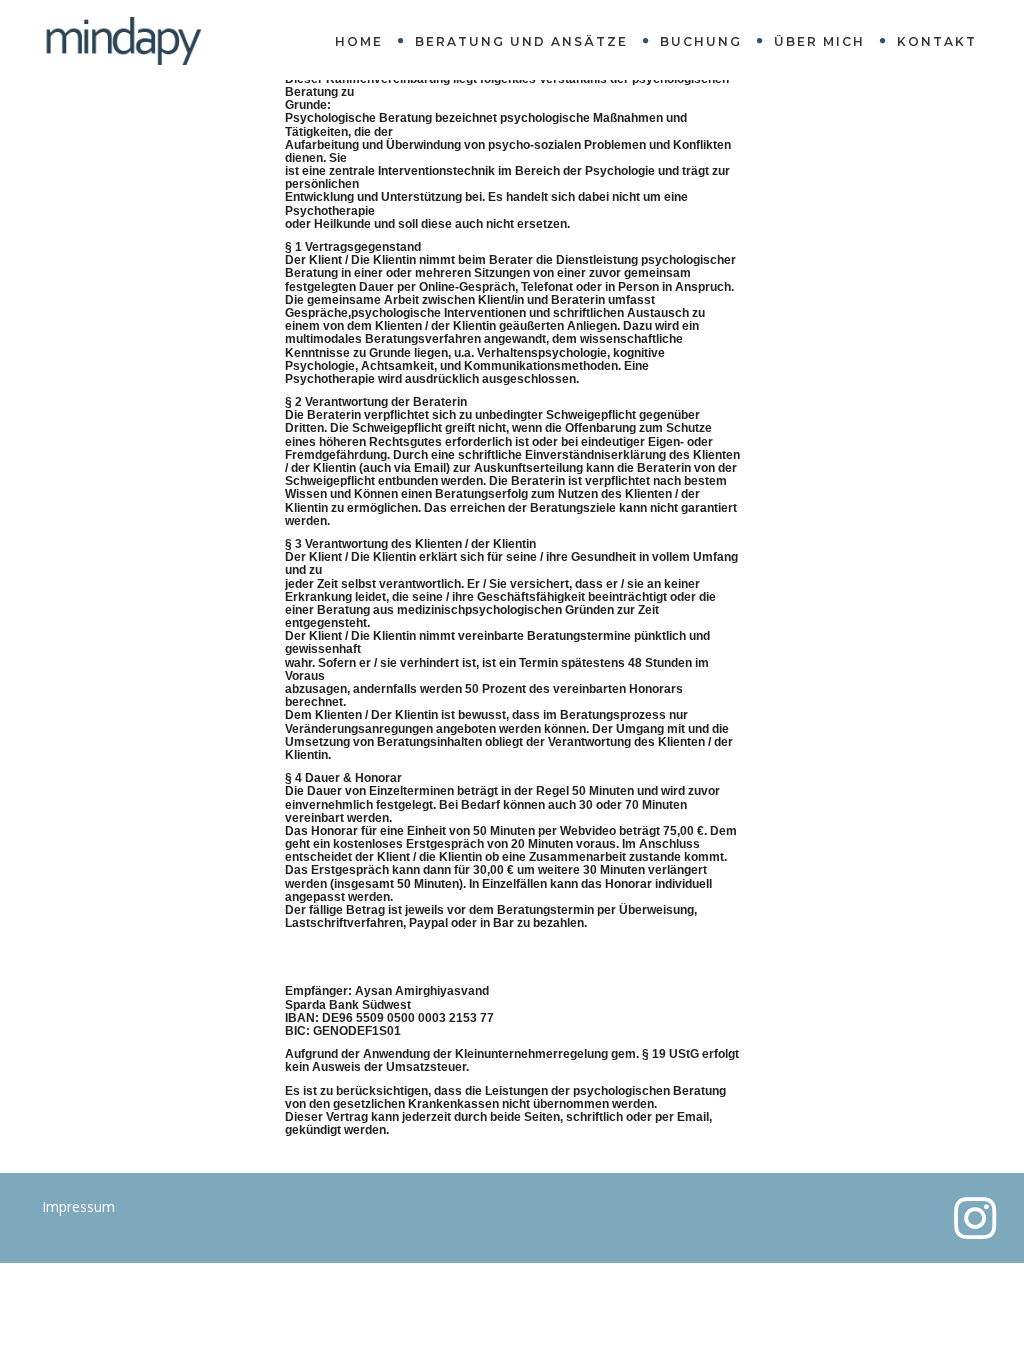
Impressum (78, 1206)
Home (359, 41)
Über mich (819, 41)
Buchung (701, 41)
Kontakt (937, 41)
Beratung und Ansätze (521, 41)
